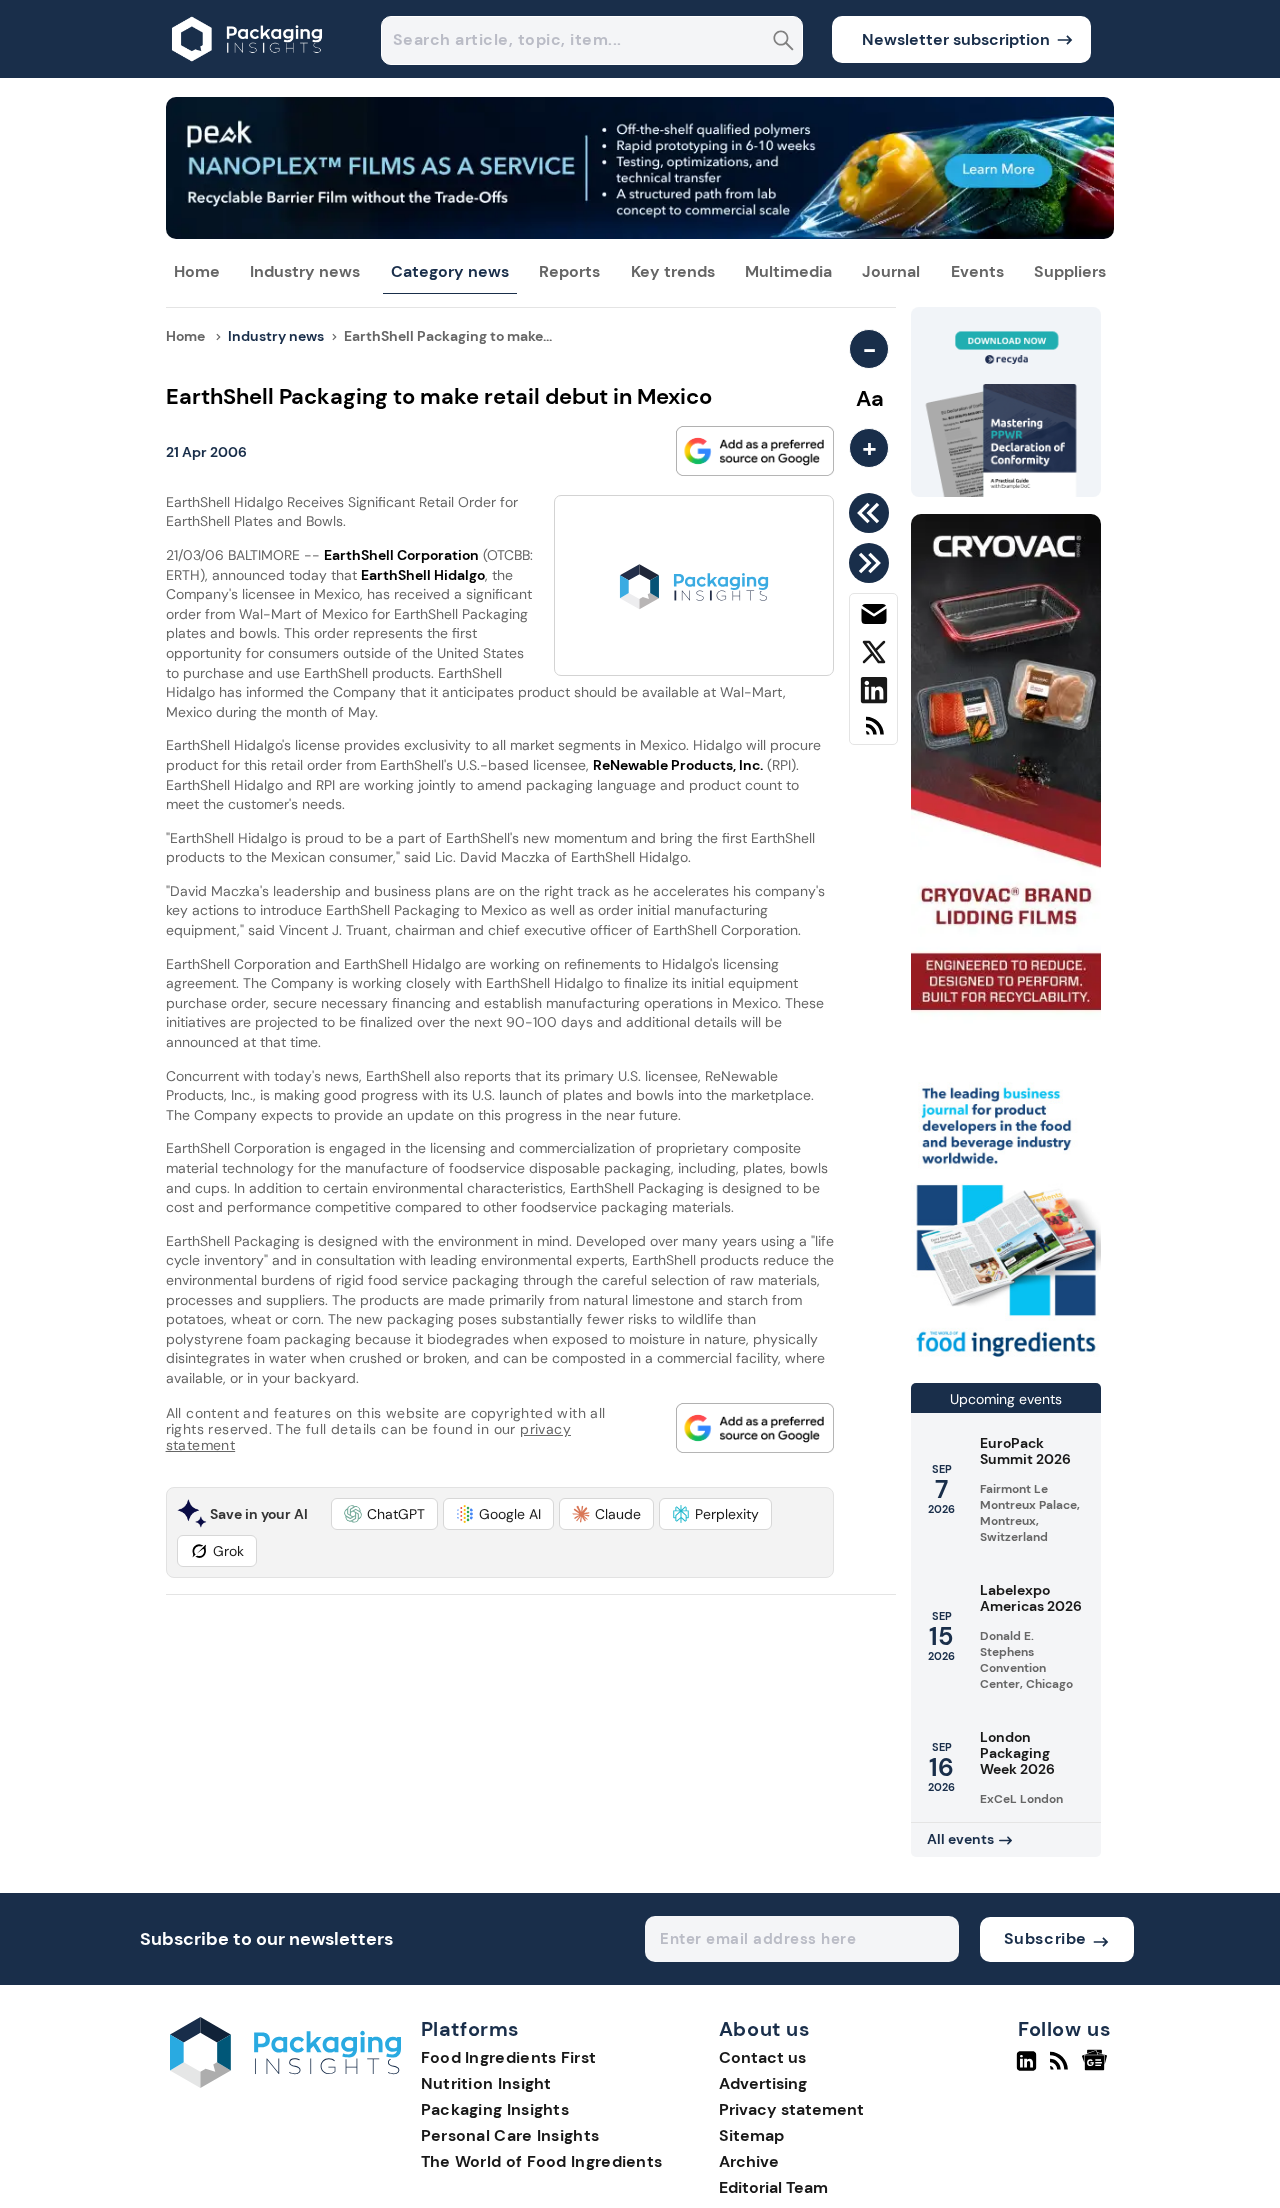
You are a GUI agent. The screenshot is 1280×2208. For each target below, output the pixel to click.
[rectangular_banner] (1006, 1358)
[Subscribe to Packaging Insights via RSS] (873, 733)
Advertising (763, 2083)
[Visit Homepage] (248, 72)
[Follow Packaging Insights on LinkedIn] (1026, 2069)
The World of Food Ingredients (542, 2161)
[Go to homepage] (285, 2082)
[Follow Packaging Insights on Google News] (1097, 2069)
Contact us (762, 2057)
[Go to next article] (872, 563)
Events (977, 271)
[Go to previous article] (872, 513)
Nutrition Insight (486, 2083)
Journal (891, 271)
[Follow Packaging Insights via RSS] (1061, 2069)
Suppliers (1070, 271)
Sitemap (751, 2135)
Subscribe (1045, 1938)
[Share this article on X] (873, 656)
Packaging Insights (495, 2109)
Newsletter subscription (956, 39)
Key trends (673, 271)
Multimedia (788, 271)
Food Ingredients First (509, 2057)
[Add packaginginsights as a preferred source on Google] (755, 451)
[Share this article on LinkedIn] (873, 694)
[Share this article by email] (873, 618)
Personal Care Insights (510, 2135)
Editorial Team (773, 2187)
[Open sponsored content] (640, 233)
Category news (450, 271)
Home (197, 271)
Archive (749, 2161)
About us (765, 2030)
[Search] (783, 42)
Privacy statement (791, 2109)
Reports (569, 271)
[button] (384, 1514)
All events (960, 1839)
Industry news (305, 271)
